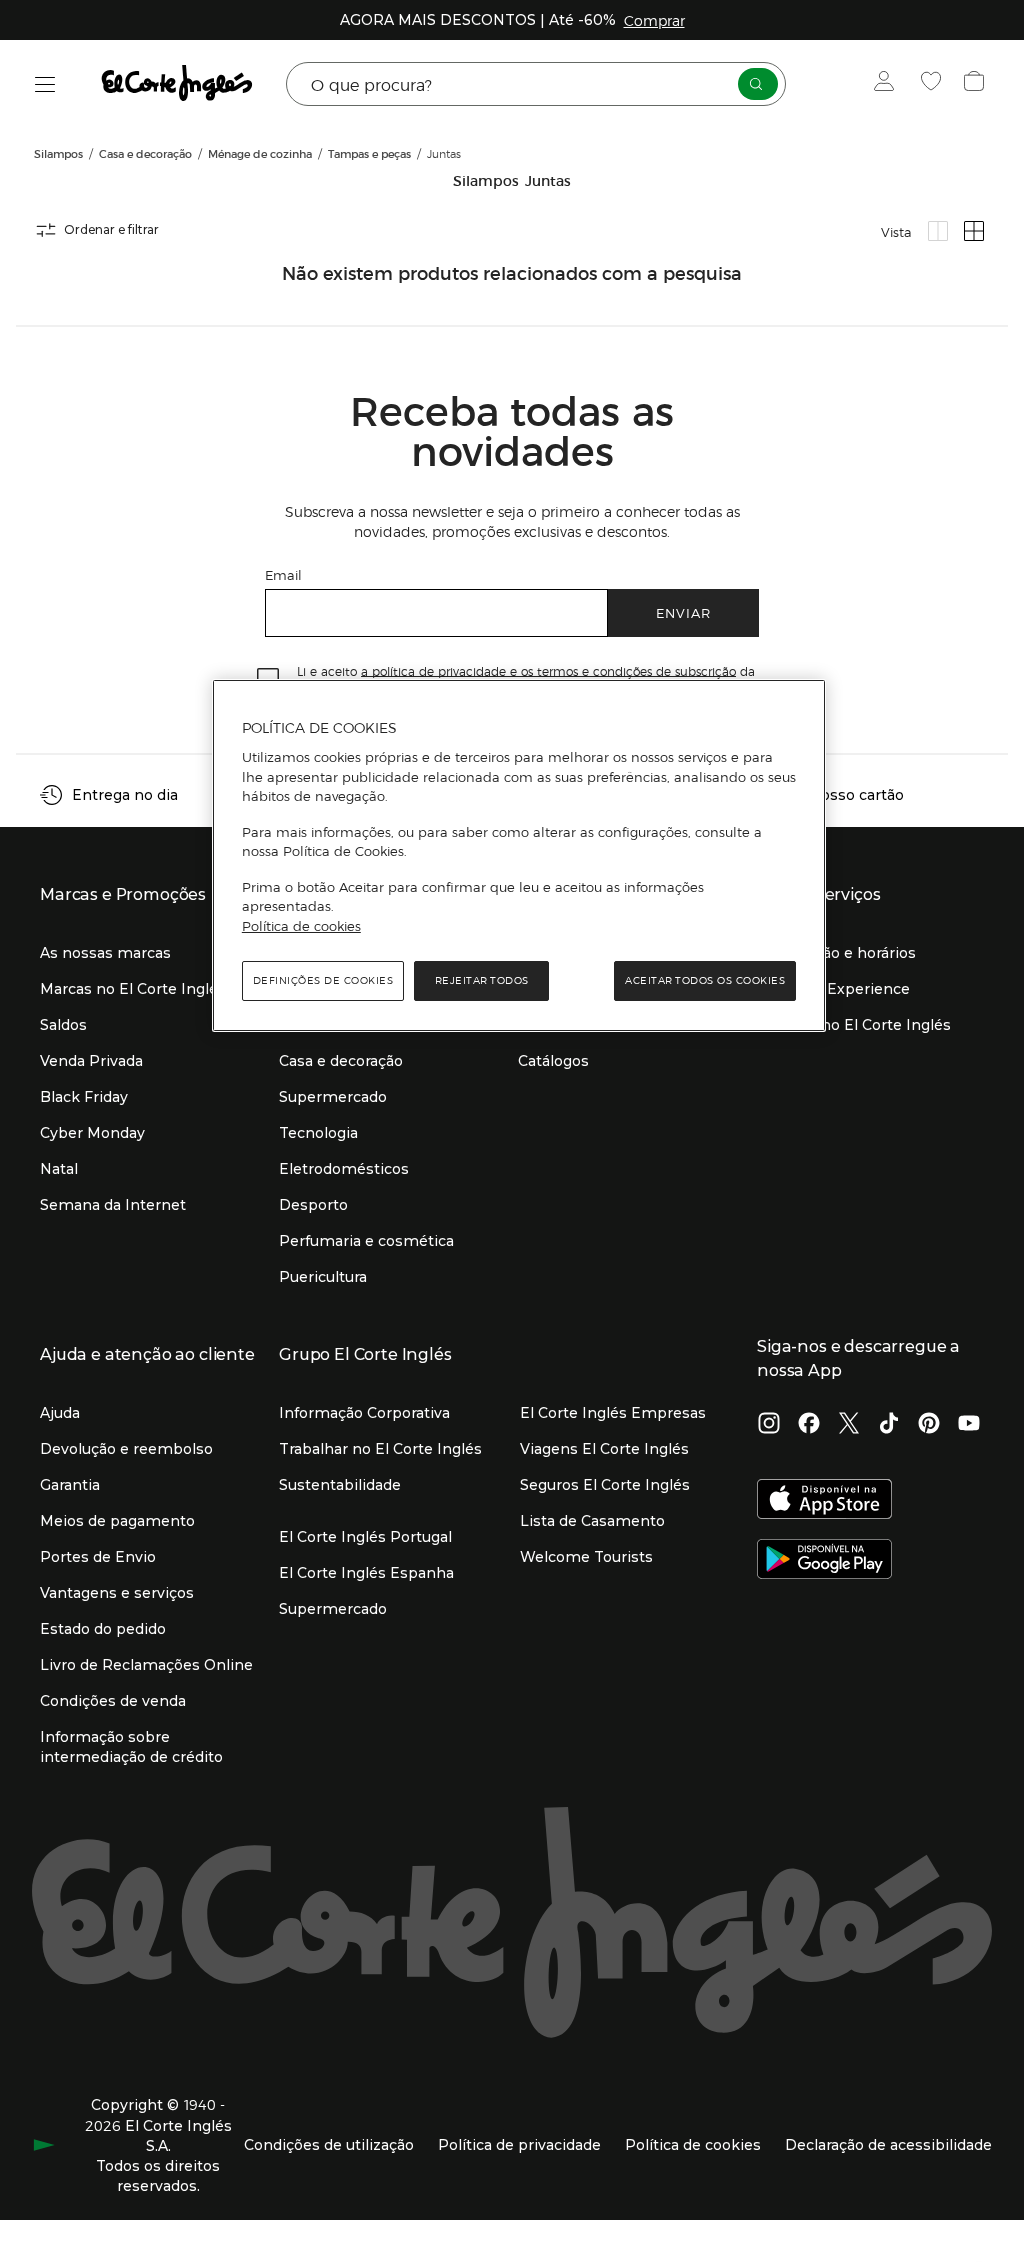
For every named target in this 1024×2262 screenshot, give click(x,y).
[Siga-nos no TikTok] (889, 1425)
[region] (519, 856)
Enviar (683, 612)
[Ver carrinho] (976, 84)
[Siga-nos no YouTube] (969, 1425)
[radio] (938, 231)
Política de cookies (301, 926)
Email (283, 574)
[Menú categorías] (45, 84)
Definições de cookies (323, 980)
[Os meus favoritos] (933, 84)
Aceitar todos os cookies (705, 980)
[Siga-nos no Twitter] (849, 1425)
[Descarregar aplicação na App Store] (824, 1501)
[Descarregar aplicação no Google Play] (824, 1561)
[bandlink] (654, 20)
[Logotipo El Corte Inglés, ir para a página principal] (178, 84)
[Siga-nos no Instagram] (769, 1425)
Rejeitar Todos (482, 980)
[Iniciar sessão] (888, 84)
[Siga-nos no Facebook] (809, 1425)
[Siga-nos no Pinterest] (929, 1425)
